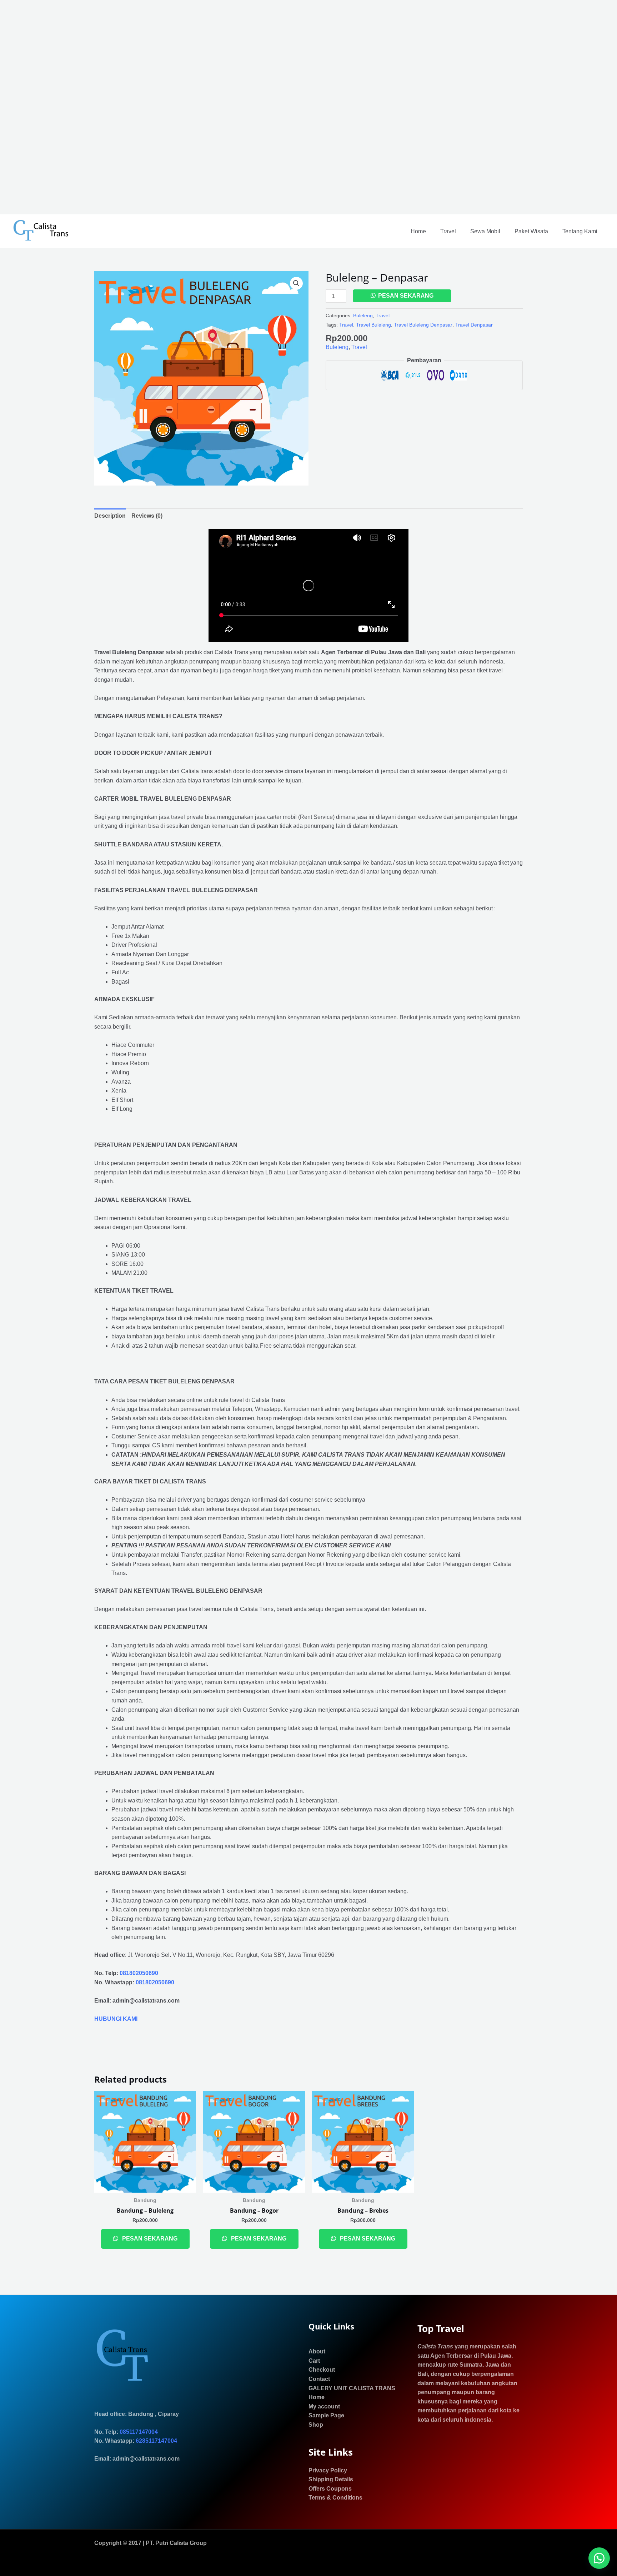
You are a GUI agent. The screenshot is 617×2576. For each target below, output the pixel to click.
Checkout (322, 2370)
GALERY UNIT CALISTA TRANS (352, 2388)
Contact (319, 2379)
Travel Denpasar (474, 325)
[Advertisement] (214, 107)
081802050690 (139, 1973)
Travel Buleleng (373, 325)
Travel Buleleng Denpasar (423, 325)
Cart (314, 2361)
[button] (296, 283)
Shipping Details (331, 2479)
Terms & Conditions (335, 2498)
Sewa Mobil (485, 231)
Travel (448, 231)
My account (324, 2406)
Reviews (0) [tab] (147, 516)
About (317, 2351)
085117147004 (139, 2432)
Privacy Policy (328, 2470)
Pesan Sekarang (406, 296)
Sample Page (326, 2415)
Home (418, 231)
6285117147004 (156, 2441)
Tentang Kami (580, 231)
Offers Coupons (330, 2489)
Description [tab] (110, 516)
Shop (316, 2425)
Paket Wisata (531, 231)
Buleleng (363, 315)
